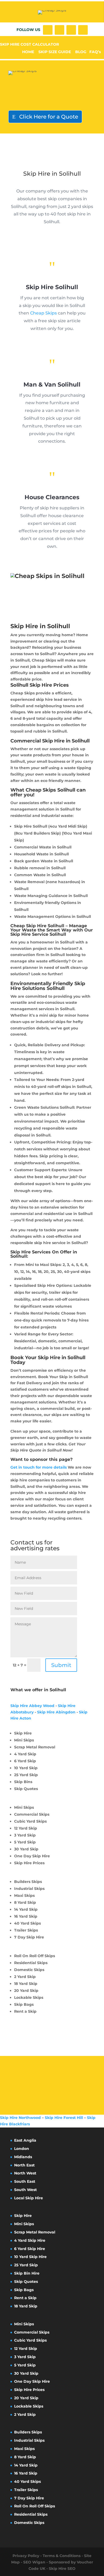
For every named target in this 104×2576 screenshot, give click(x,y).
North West (25, 2173)
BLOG (81, 52)
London (22, 2149)
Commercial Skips (32, 2332)
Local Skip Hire (29, 2198)
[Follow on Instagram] (71, 30)
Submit (61, 1665)
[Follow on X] (59, 30)
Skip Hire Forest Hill (64, 2118)
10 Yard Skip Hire (30, 2257)
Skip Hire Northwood (20, 2118)
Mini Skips (24, 2224)
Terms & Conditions (62, 2556)
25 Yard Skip (26, 2265)
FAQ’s (95, 52)
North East (24, 2165)
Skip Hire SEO (62, 2569)
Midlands (23, 2157)
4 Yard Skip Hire (30, 2240)
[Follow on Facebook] (48, 30)
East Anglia (25, 2140)
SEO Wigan (34, 2562)
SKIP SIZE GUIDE (55, 52)
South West (25, 2190)
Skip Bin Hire (27, 2273)
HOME (28, 52)
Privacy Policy (26, 2556)
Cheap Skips (43, 313)
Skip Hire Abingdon (56, 1712)
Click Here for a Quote (49, 117)
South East (25, 2181)
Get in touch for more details (39, 1467)
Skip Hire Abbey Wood (32, 1706)
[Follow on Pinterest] (83, 30)
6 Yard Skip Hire (30, 2249)
